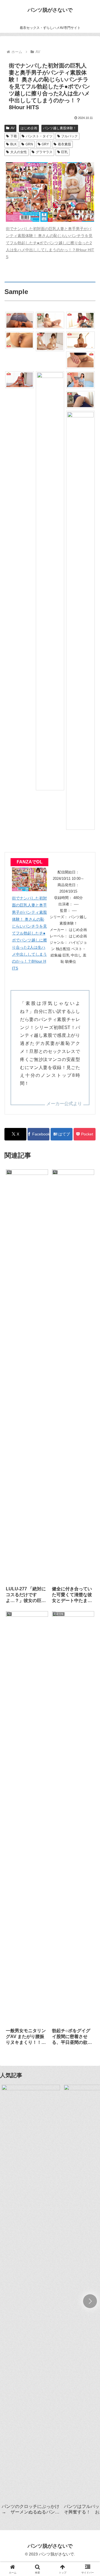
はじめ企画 (29, 128)
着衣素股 (64, 144)
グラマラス (44, 152)
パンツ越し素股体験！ (60, 128)
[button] (90, 2301)
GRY (45, 144)
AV (13, 128)
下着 (14, 136)
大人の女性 (19, 152)
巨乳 (64, 152)
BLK (13, 144)
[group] (31, 2302)
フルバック (69, 136)
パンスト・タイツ (39, 136)
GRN (29, 144)
